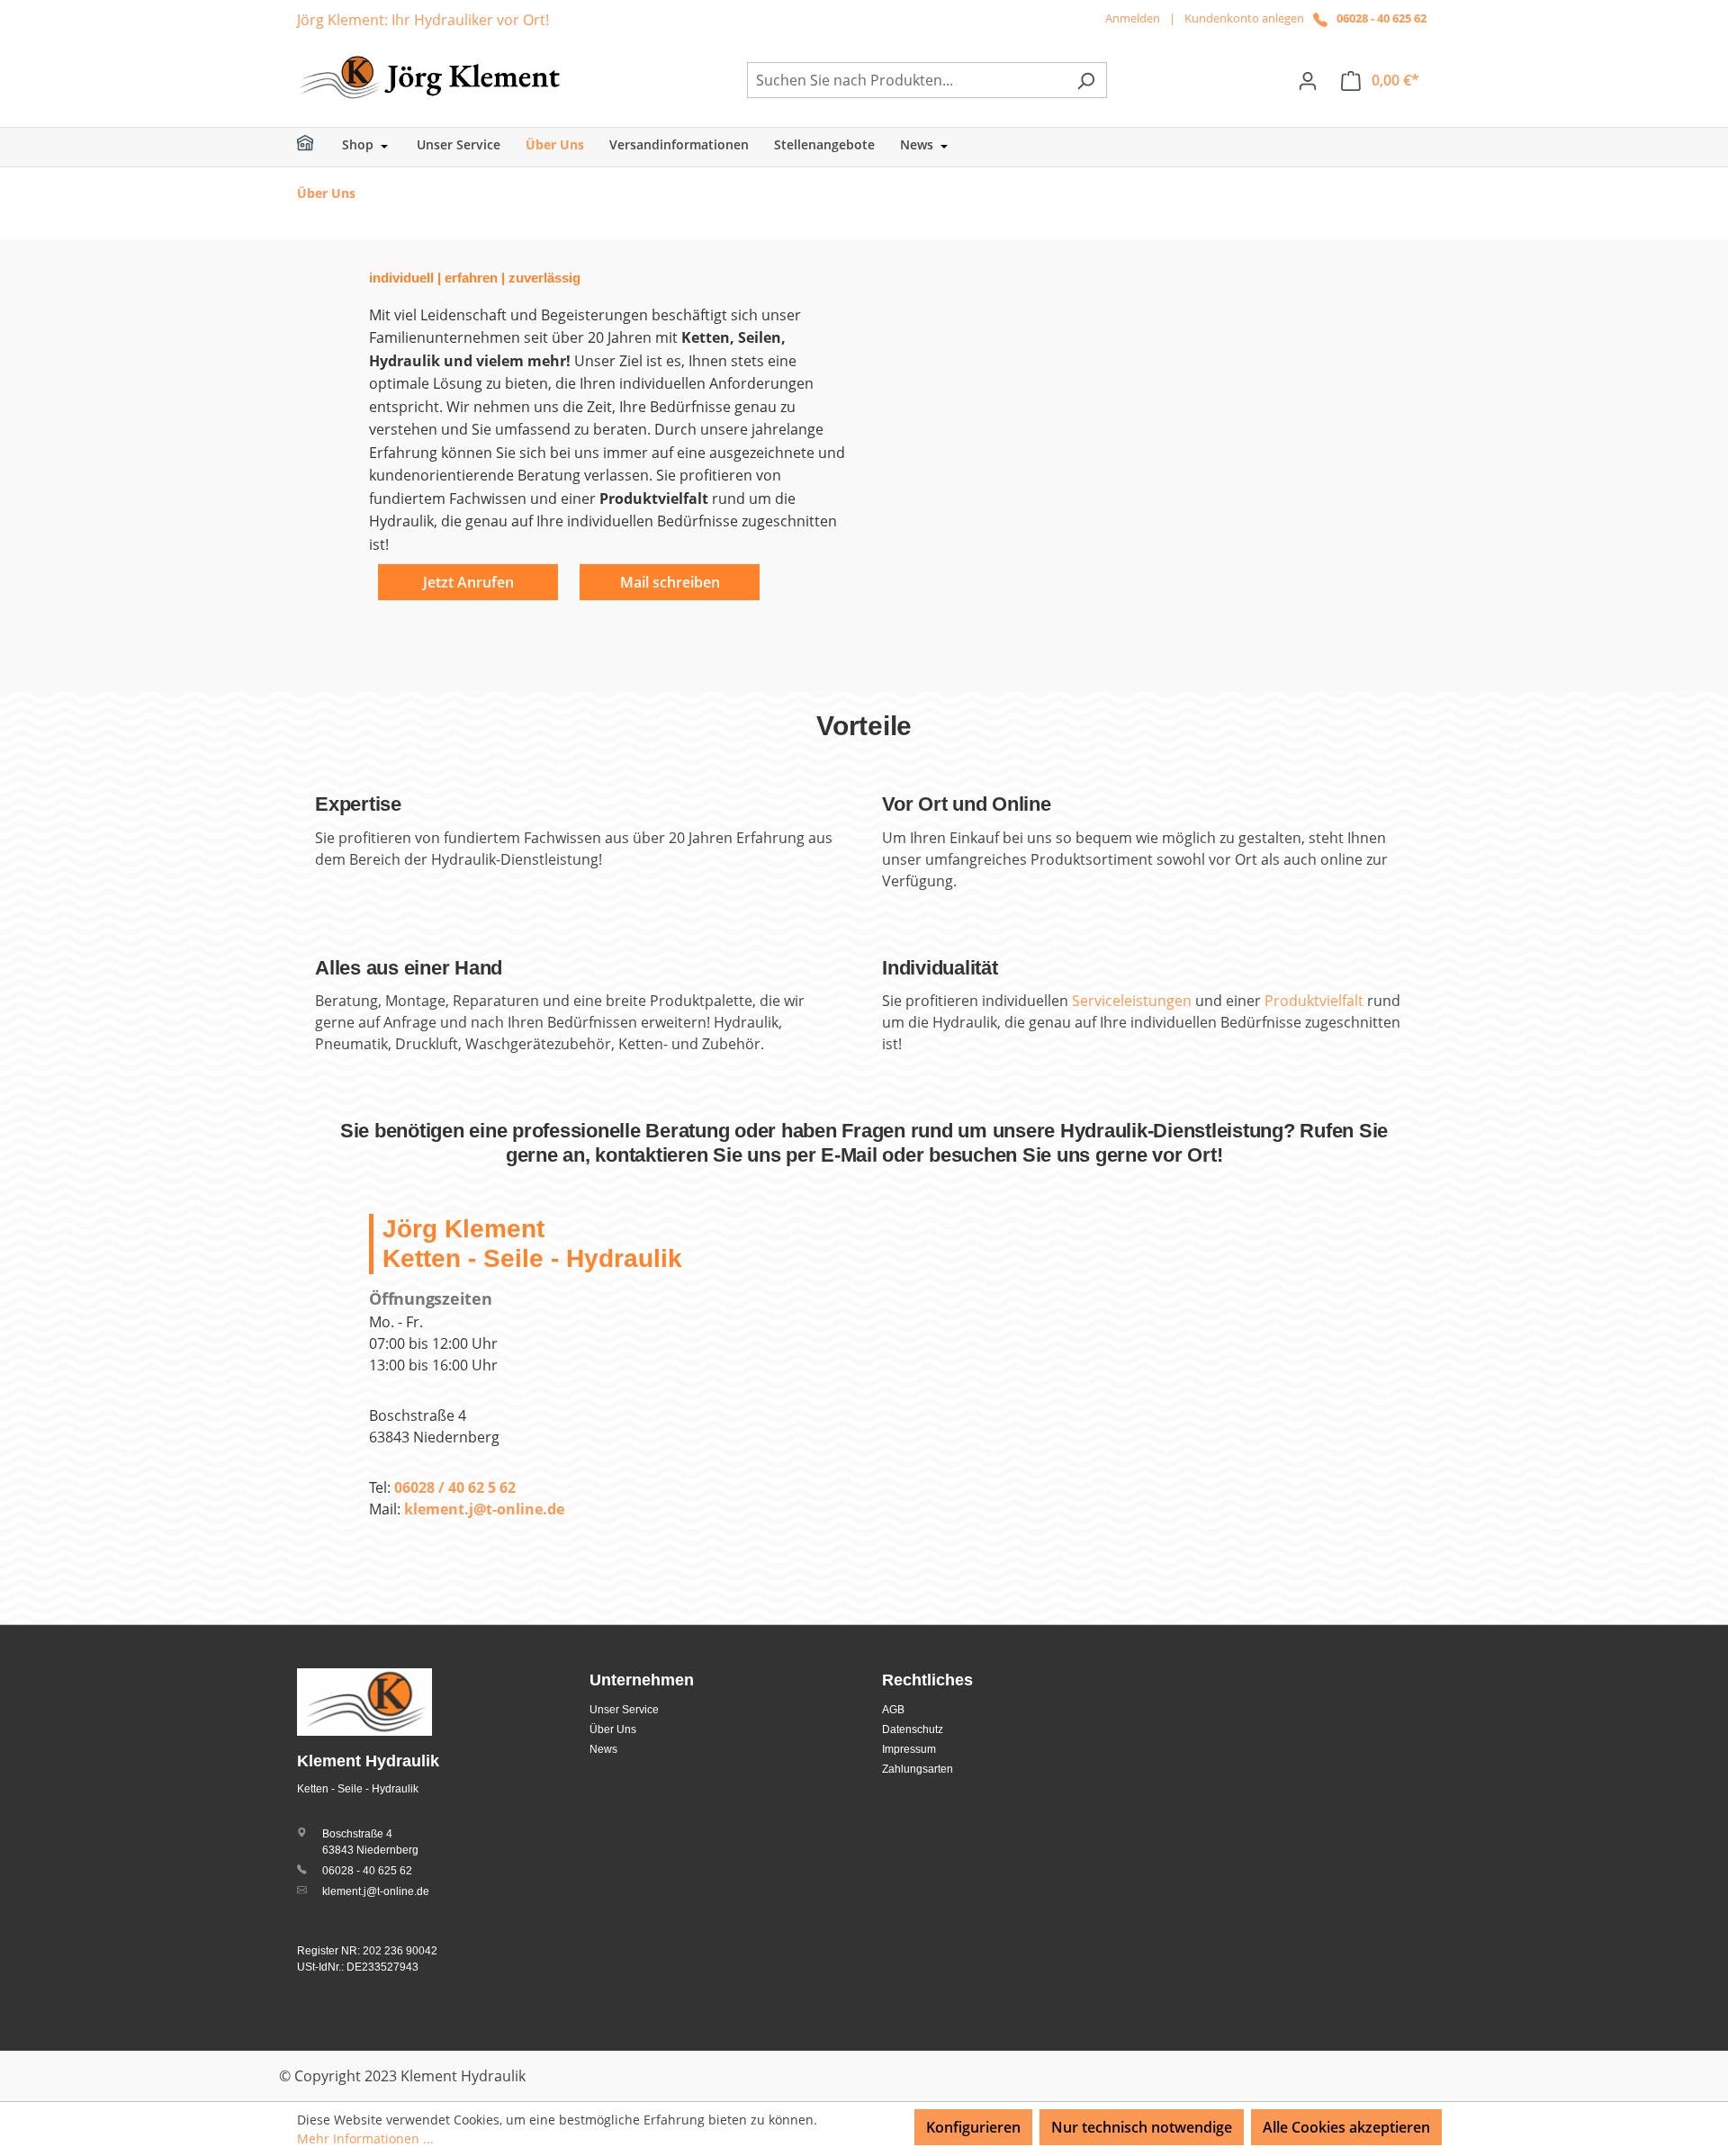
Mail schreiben (670, 582)
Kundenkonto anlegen (1244, 18)
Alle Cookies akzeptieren (1346, 2127)
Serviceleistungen (1134, 1001)
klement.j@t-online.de (376, 1891)
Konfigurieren (973, 2127)
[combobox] (906, 80)
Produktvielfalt (1314, 1001)
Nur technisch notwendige (1142, 2127)
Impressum (909, 1749)
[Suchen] (1086, 80)
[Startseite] (317, 147)
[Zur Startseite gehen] (432, 76)
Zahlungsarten (918, 1769)
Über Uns (613, 1729)
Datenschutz (913, 1729)
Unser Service (624, 1710)
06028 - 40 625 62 (1381, 18)
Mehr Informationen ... (365, 2138)
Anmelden (1133, 18)
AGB (893, 1710)
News (603, 1749)
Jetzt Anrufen (468, 582)
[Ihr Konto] (1308, 80)
